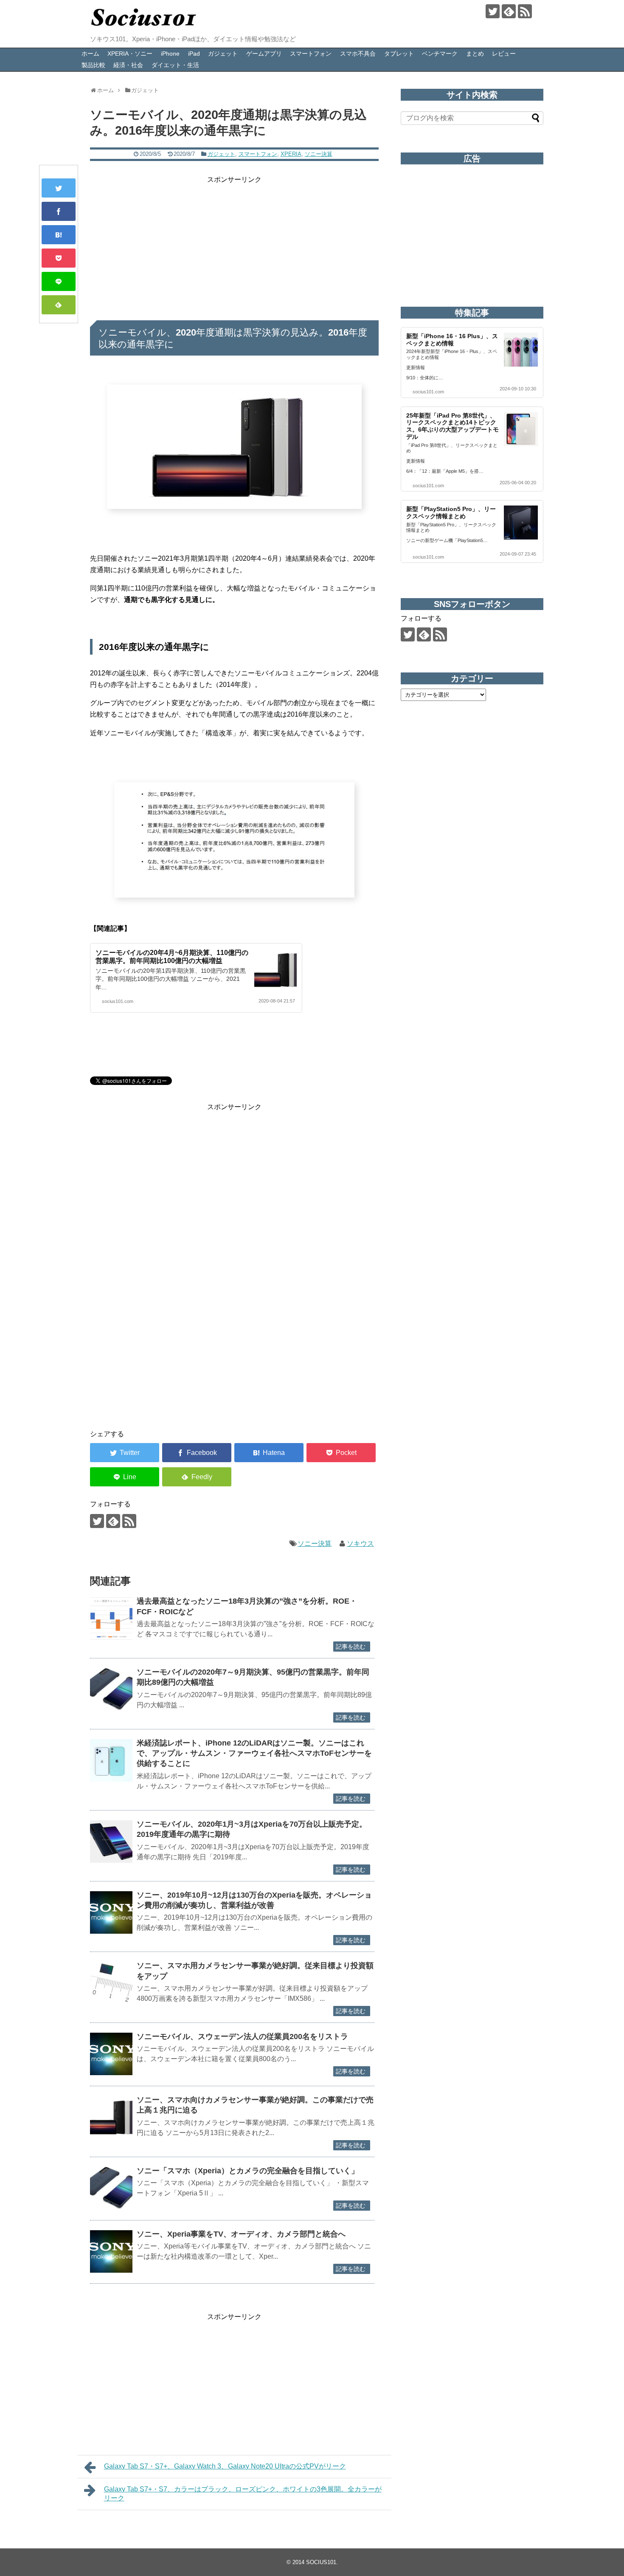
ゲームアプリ (264, 54)
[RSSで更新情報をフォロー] (525, 11)
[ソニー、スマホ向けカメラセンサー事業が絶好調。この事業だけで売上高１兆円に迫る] (111, 2117)
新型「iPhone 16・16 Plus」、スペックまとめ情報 (452, 340)
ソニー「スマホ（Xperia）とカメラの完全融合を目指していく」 (248, 2171)
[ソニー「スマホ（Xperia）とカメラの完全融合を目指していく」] (111, 2188)
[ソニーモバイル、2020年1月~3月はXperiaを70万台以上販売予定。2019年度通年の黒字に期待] (111, 1842)
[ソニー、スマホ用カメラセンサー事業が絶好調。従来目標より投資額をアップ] (111, 1983)
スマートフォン (311, 54)
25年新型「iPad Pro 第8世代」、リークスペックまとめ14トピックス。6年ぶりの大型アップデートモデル (453, 426)
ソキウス (360, 1544)
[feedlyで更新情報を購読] (509, 11)
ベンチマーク (440, 54)
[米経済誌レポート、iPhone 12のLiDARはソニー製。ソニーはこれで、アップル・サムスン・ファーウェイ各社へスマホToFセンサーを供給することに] (111, 1760)
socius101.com (118, 1001)
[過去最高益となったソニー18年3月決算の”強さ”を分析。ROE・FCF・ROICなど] (111, 1618)
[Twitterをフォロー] (493, 11)
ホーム (90, 54)
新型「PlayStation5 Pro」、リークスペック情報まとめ (451, 513)
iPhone (170, 54)
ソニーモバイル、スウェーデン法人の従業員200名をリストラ (242, 2037)
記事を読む (351, 1647)
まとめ (475, 54)
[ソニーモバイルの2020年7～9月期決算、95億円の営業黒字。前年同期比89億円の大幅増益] (111, 1689)
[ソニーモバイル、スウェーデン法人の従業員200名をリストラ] (111, 2054)
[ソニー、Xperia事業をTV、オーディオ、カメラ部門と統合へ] (111, 2251)
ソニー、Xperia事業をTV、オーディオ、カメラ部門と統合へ (241, 2234)
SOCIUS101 (321, 2562)
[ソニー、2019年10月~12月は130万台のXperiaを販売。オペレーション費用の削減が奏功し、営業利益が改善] (111, 1912)
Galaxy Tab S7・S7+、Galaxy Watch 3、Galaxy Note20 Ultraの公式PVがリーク (225, 2466)
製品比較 (93, 65)
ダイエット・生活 (175, 65)
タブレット (399, 54)
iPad (194, 54)
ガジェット (223, 54)
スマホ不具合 (358, 54)
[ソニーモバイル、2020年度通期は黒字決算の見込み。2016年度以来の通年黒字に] (59, 235)
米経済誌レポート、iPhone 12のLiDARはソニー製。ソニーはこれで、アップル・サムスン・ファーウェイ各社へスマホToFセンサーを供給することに (254, 1753)
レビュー (504, 54)
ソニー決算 (319, 154)
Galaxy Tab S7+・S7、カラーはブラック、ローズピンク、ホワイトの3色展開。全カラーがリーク (243, 2494)
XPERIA (291, 154)
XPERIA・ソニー (130, 54)
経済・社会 (128, 65)
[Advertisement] (234, 245)
